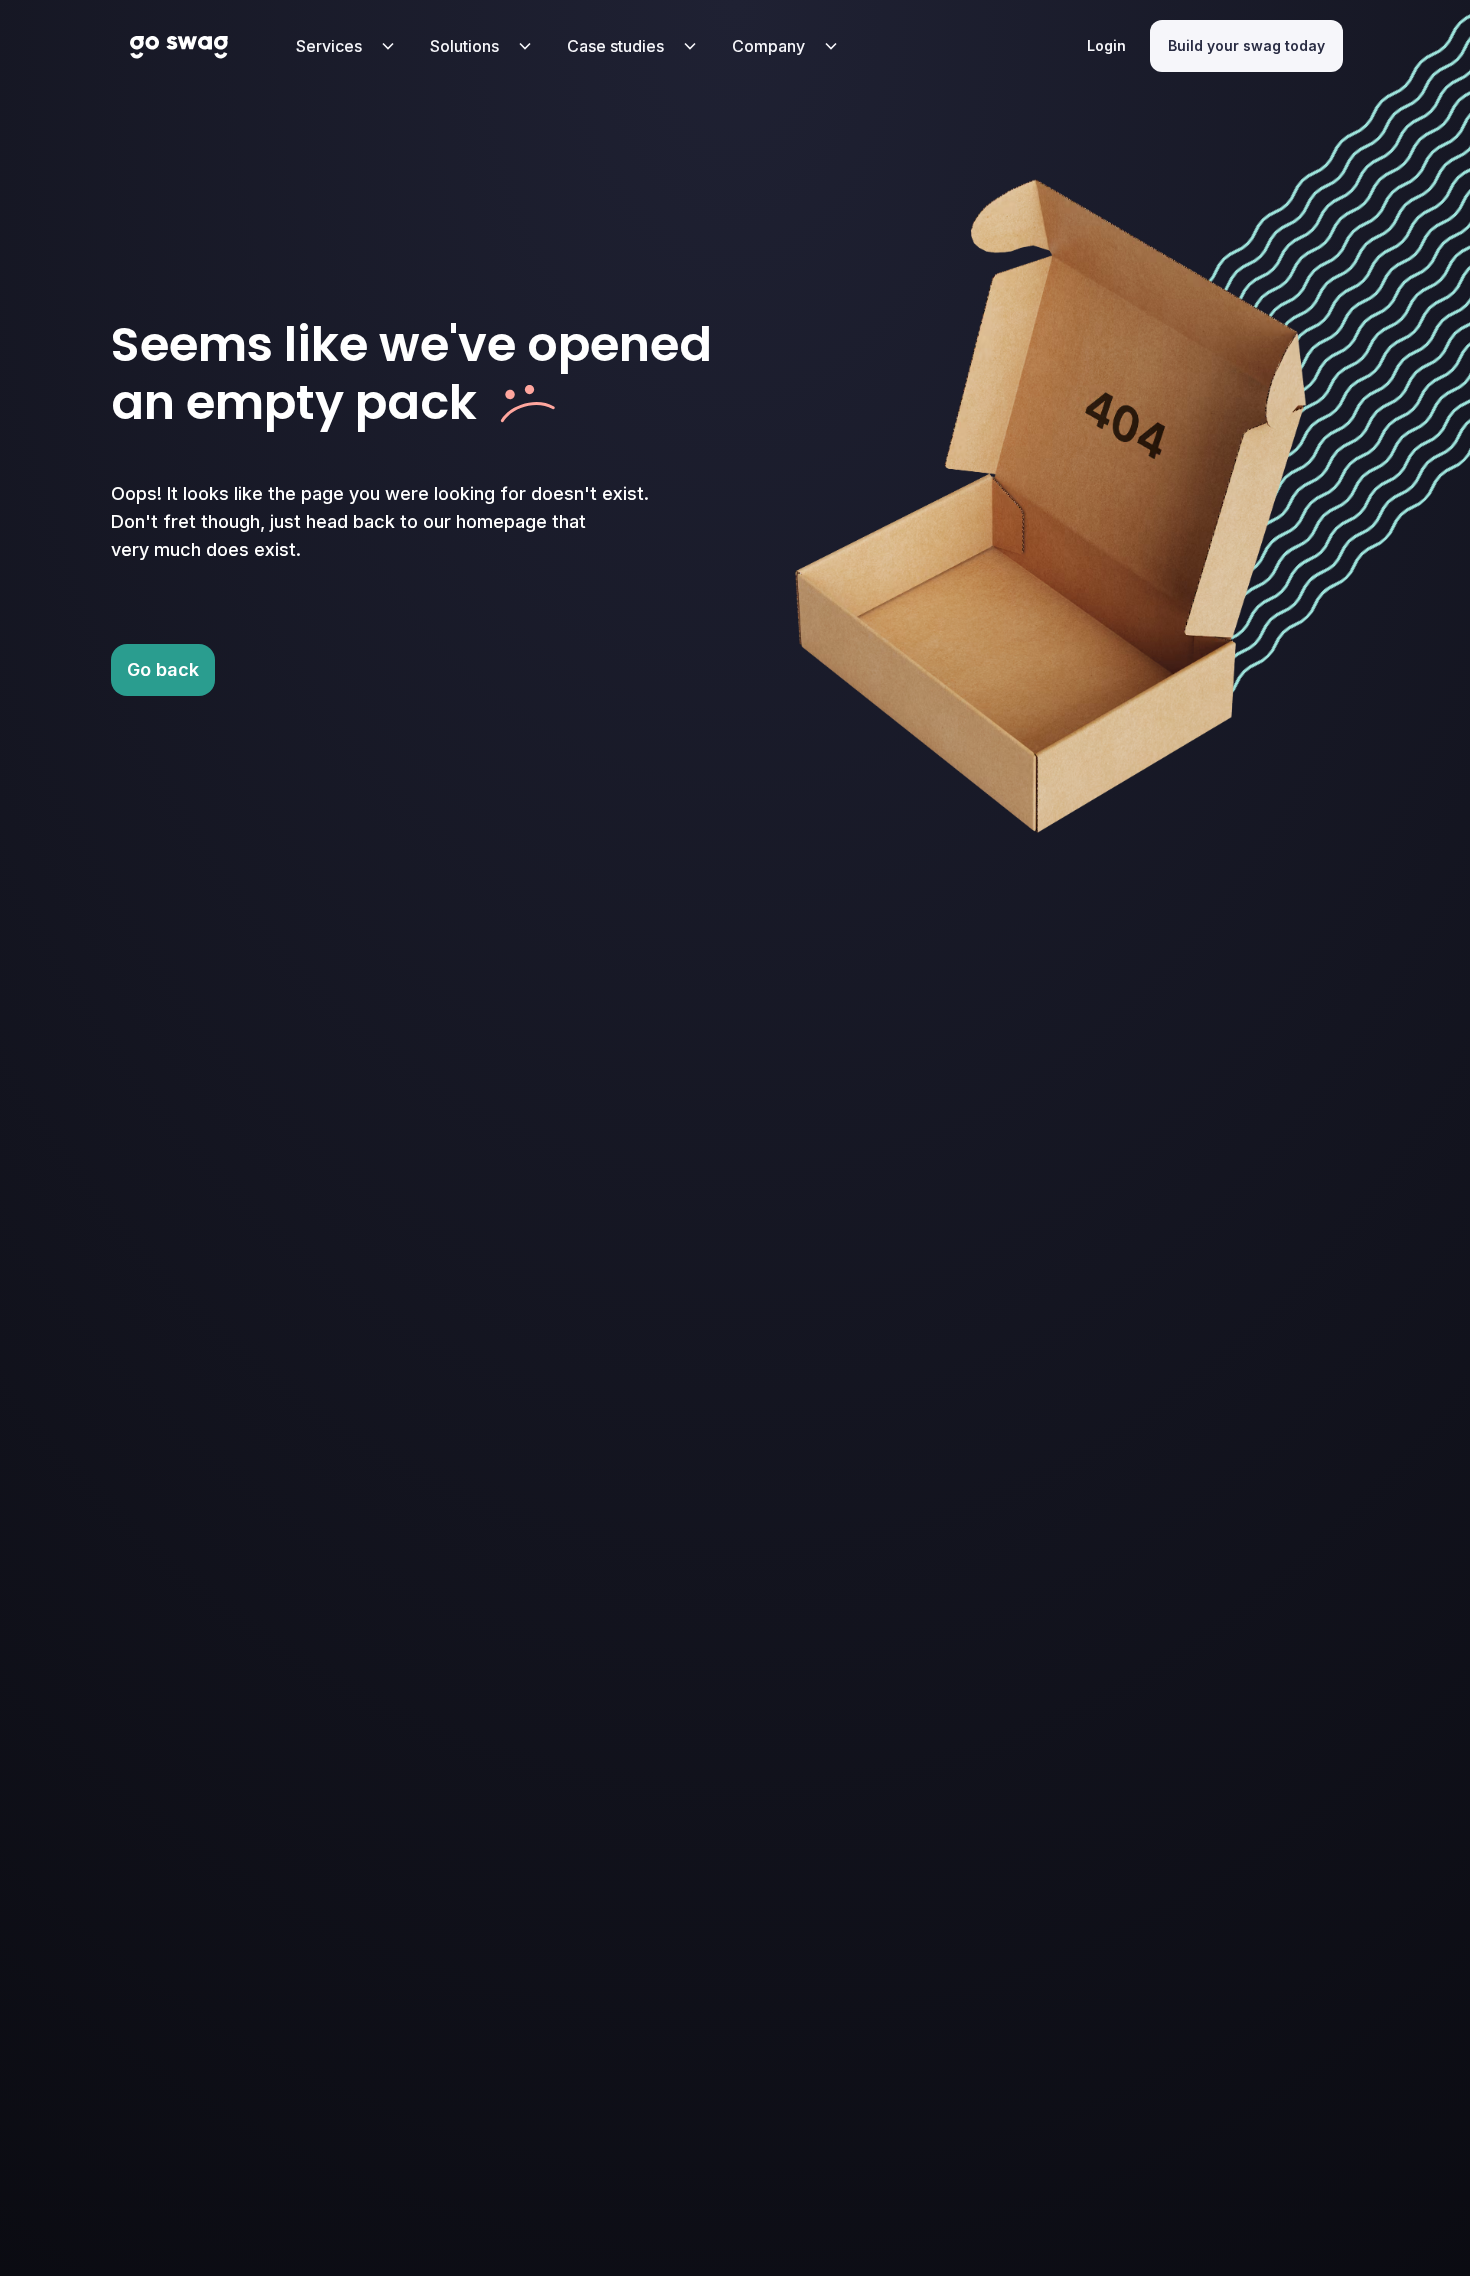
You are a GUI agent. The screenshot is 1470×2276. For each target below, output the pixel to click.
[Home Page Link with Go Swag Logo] (179, 46)
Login (1106, 45)
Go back (163, 669)
